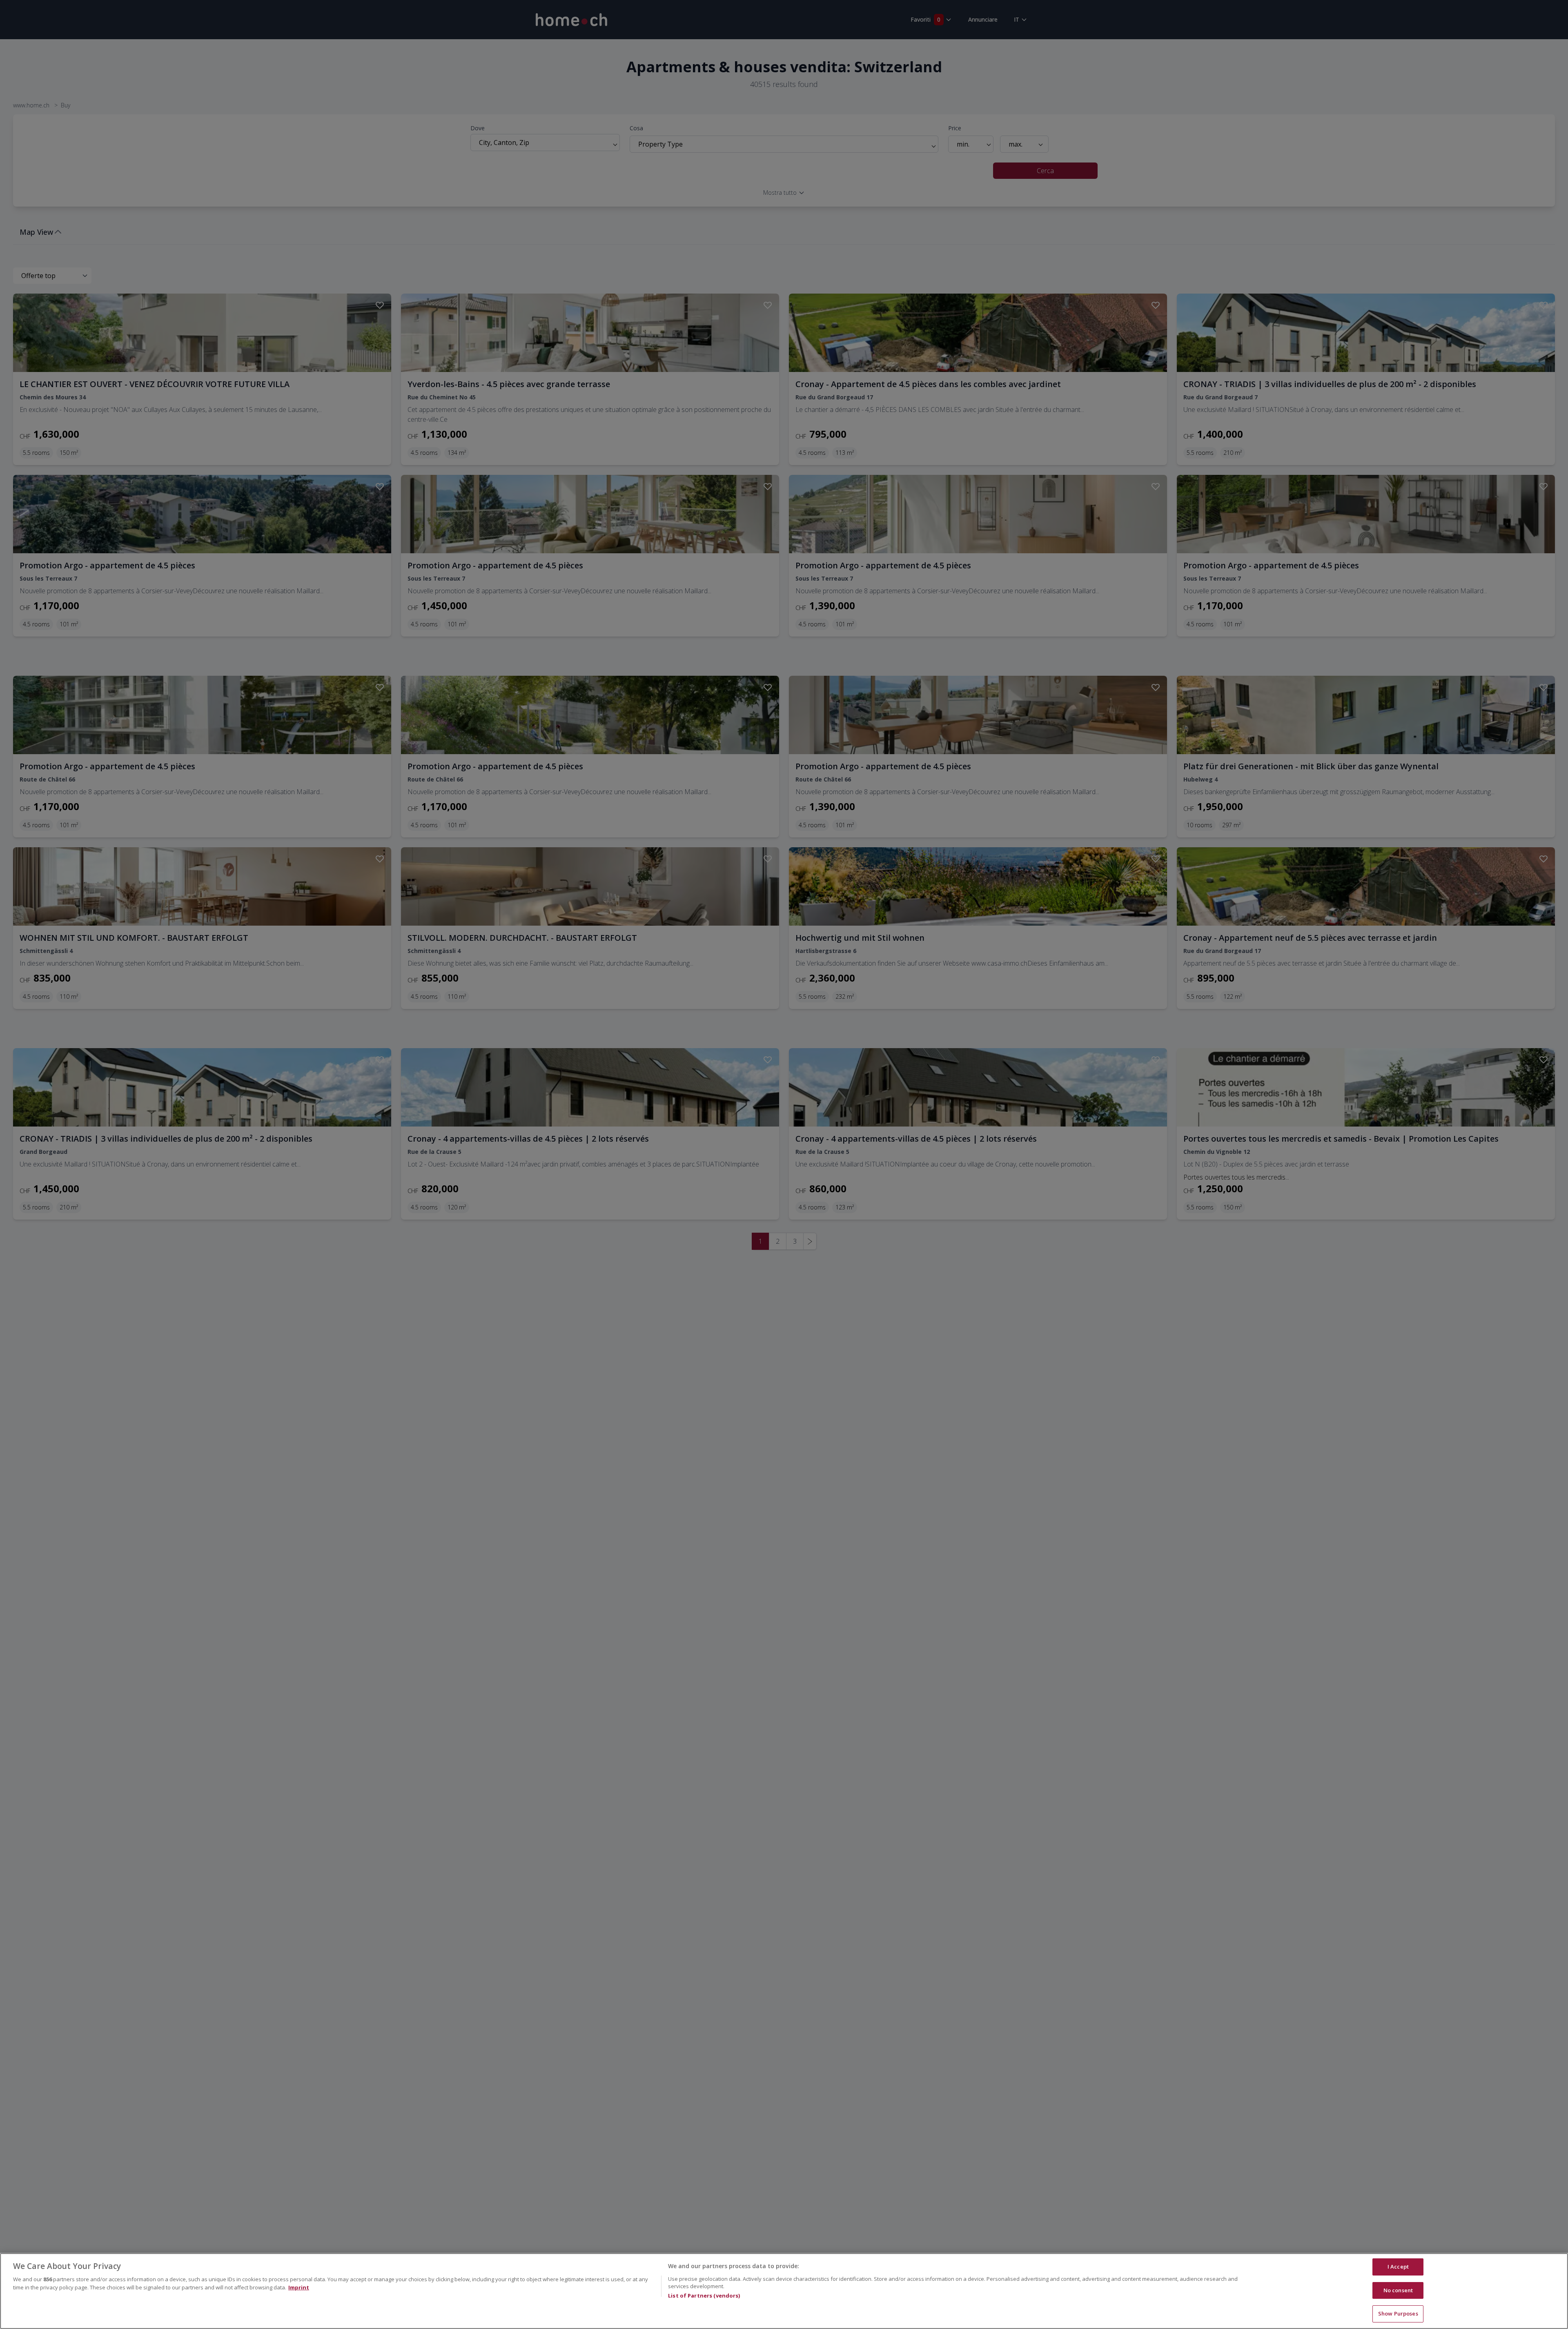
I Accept (1398, 2267)
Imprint (299, 2287)
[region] (784, 2291)
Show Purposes (1398, 2313)
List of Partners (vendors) (704, 2296)
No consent (1398, 2290)
